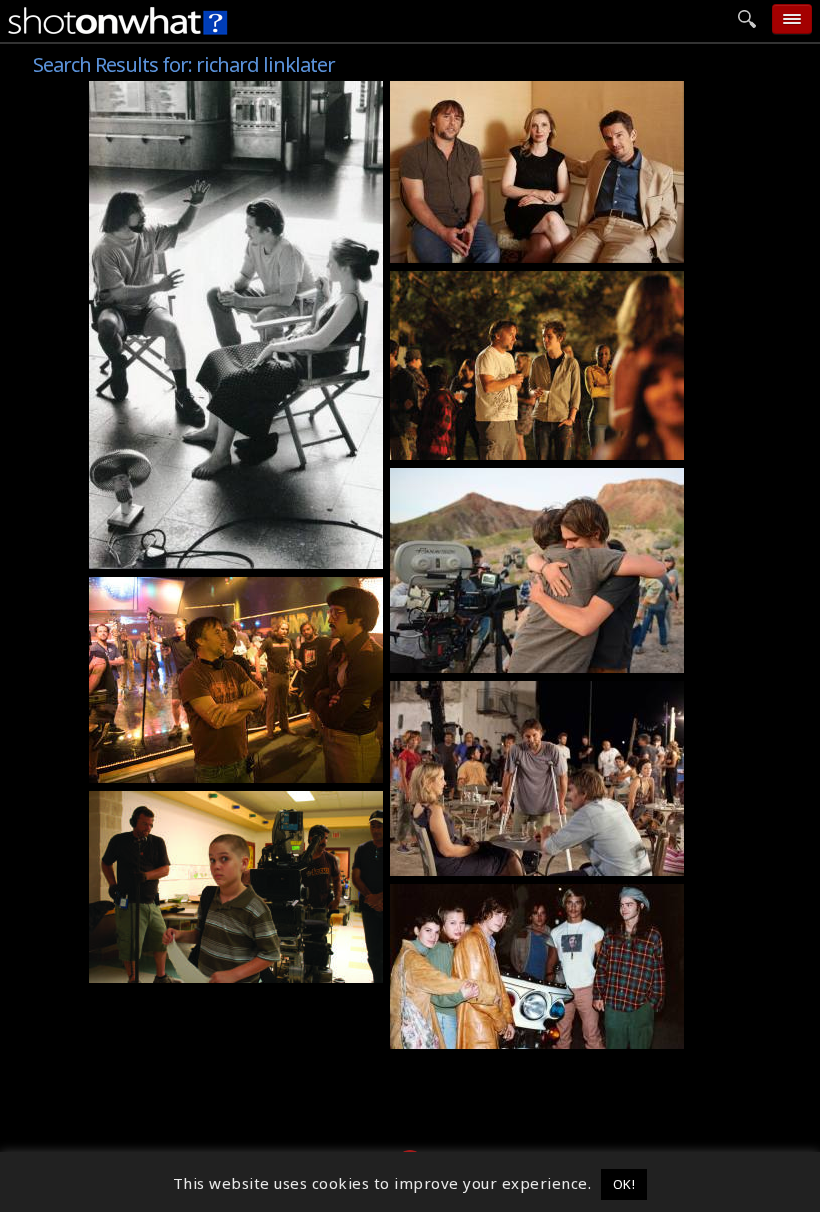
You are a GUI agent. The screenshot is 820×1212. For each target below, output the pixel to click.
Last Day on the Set (474, 658)
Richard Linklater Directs (196, 554)
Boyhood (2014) (458, 282)
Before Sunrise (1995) (183, 92)
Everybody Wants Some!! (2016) (218, 588)
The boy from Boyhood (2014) (213, 968)
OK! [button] (624, 1184)
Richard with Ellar (468, 445)
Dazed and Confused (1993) (505, 895)
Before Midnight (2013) (489, 92)
